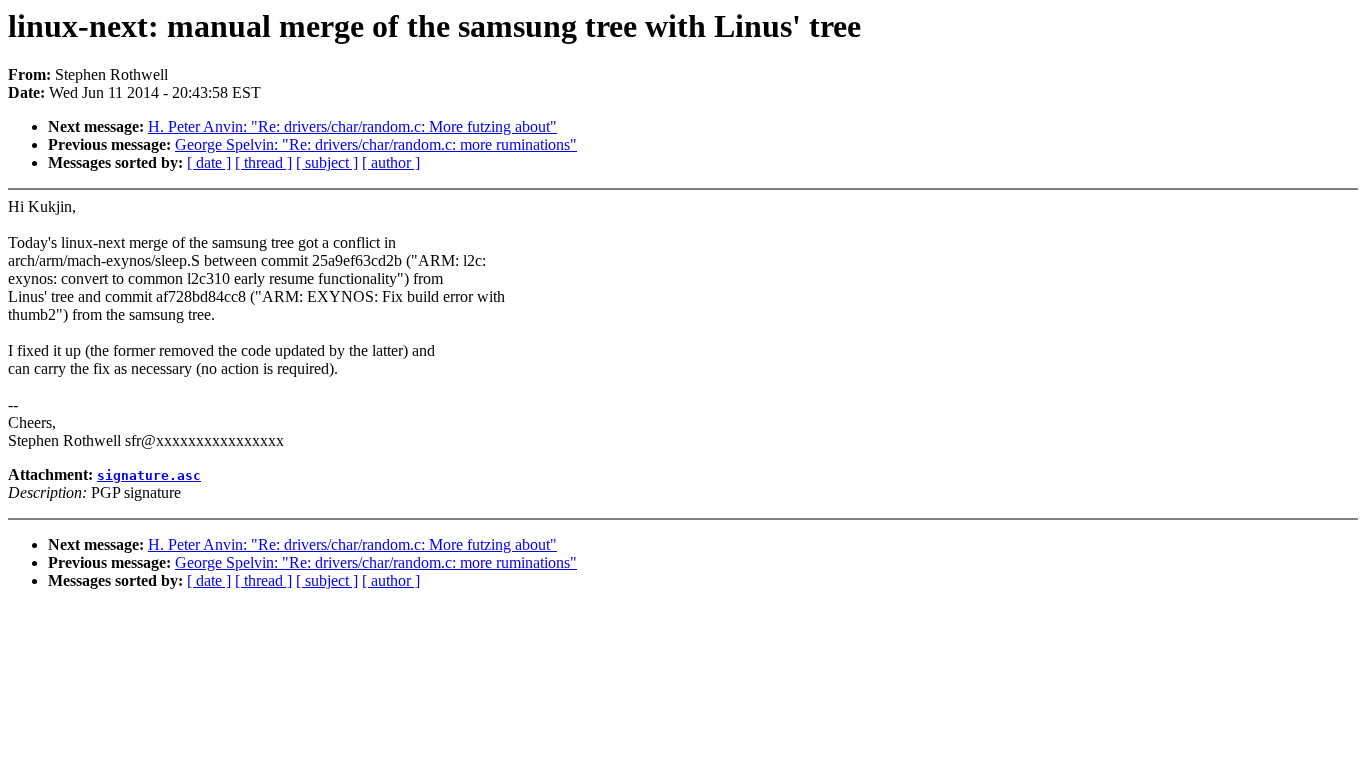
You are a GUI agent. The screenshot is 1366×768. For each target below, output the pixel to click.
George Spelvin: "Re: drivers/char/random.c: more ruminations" (376, 144)
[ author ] (391, 162)
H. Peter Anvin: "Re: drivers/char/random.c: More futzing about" (352, 126)
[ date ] (209, 162)
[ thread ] (263, 162)
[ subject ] (327, 162)
